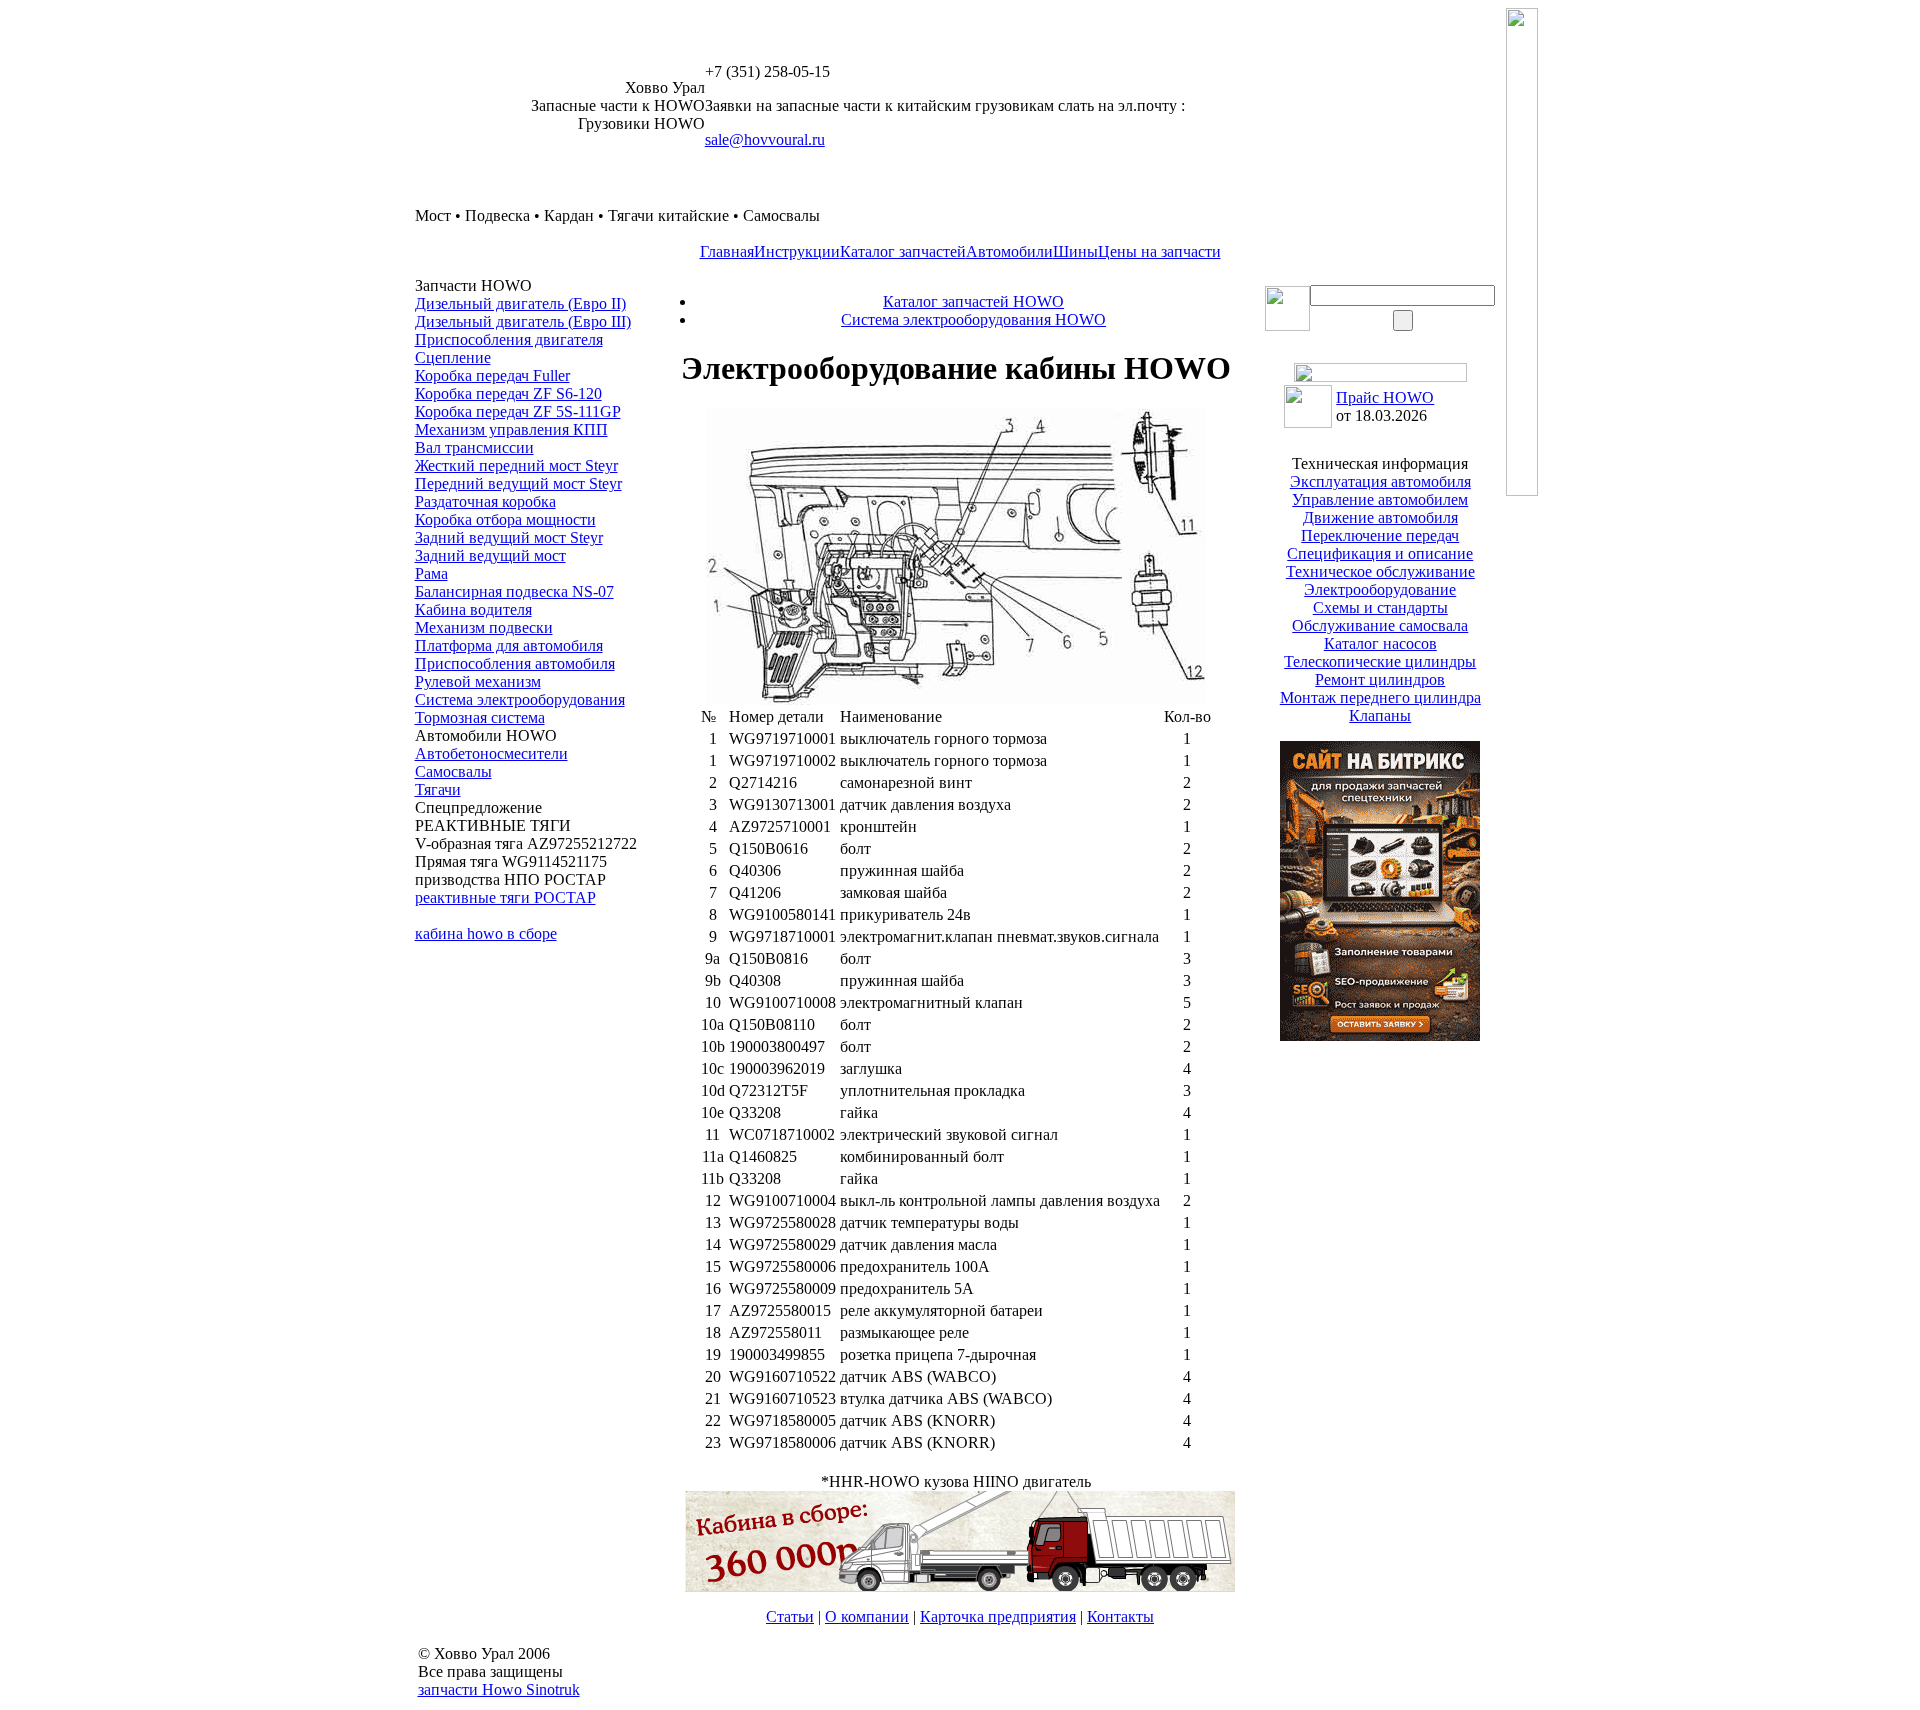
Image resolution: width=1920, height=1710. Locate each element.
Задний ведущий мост (490, 555)
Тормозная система (480, 717)
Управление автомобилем (1380, 499)
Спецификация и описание (1380, 553)
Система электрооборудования (520, 699)
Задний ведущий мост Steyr (509, 537)
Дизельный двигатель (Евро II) (520, 303)
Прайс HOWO (1385, 397)
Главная (727, 251)
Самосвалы (453, 771)
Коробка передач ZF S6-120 (508, 393)
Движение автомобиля (1380, 517)
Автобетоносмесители (491, 753)
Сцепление (453, 357)
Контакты (1120, 1616)
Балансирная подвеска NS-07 (514, 591)
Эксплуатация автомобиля (1380, 481)
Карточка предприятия (998, 1616)
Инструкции (797, 251)
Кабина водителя (473, 609)
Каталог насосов (1380, 643)
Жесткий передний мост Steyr (516, 465)
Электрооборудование (1380, 589)
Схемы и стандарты (1380, 607)
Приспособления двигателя (509, 339)
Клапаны (1380, 715)
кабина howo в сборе (486, 933)
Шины (1075, 251)
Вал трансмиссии (474, 447)
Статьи (790, 1616)
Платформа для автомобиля (509, 645)
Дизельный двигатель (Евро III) (523, 321)
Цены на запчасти (1159, 251)
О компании (867, 1616)
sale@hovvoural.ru (765, 139)
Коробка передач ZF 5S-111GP (518, 411)
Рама (431, 573)
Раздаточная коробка (485, 501)
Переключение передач (1380, 535)
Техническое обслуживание (1380, 571)
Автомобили (1009, 251)
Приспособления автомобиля (515, 663)
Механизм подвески (484, 627)
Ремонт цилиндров (1380, 679)
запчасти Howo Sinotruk (499, 1689)
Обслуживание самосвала (1380, 625)
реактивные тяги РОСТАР (505, 897)
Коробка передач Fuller (492, 375)
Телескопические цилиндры (1380, 661)
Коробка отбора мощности (505, 519)
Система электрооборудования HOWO (973, 319)
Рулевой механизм (478, 681)
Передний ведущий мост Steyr (518, 483)
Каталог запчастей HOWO (973, 301)
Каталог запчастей (903, 251)
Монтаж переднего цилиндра (1380, 697)
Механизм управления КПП (511, 429)
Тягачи (438, 789)
